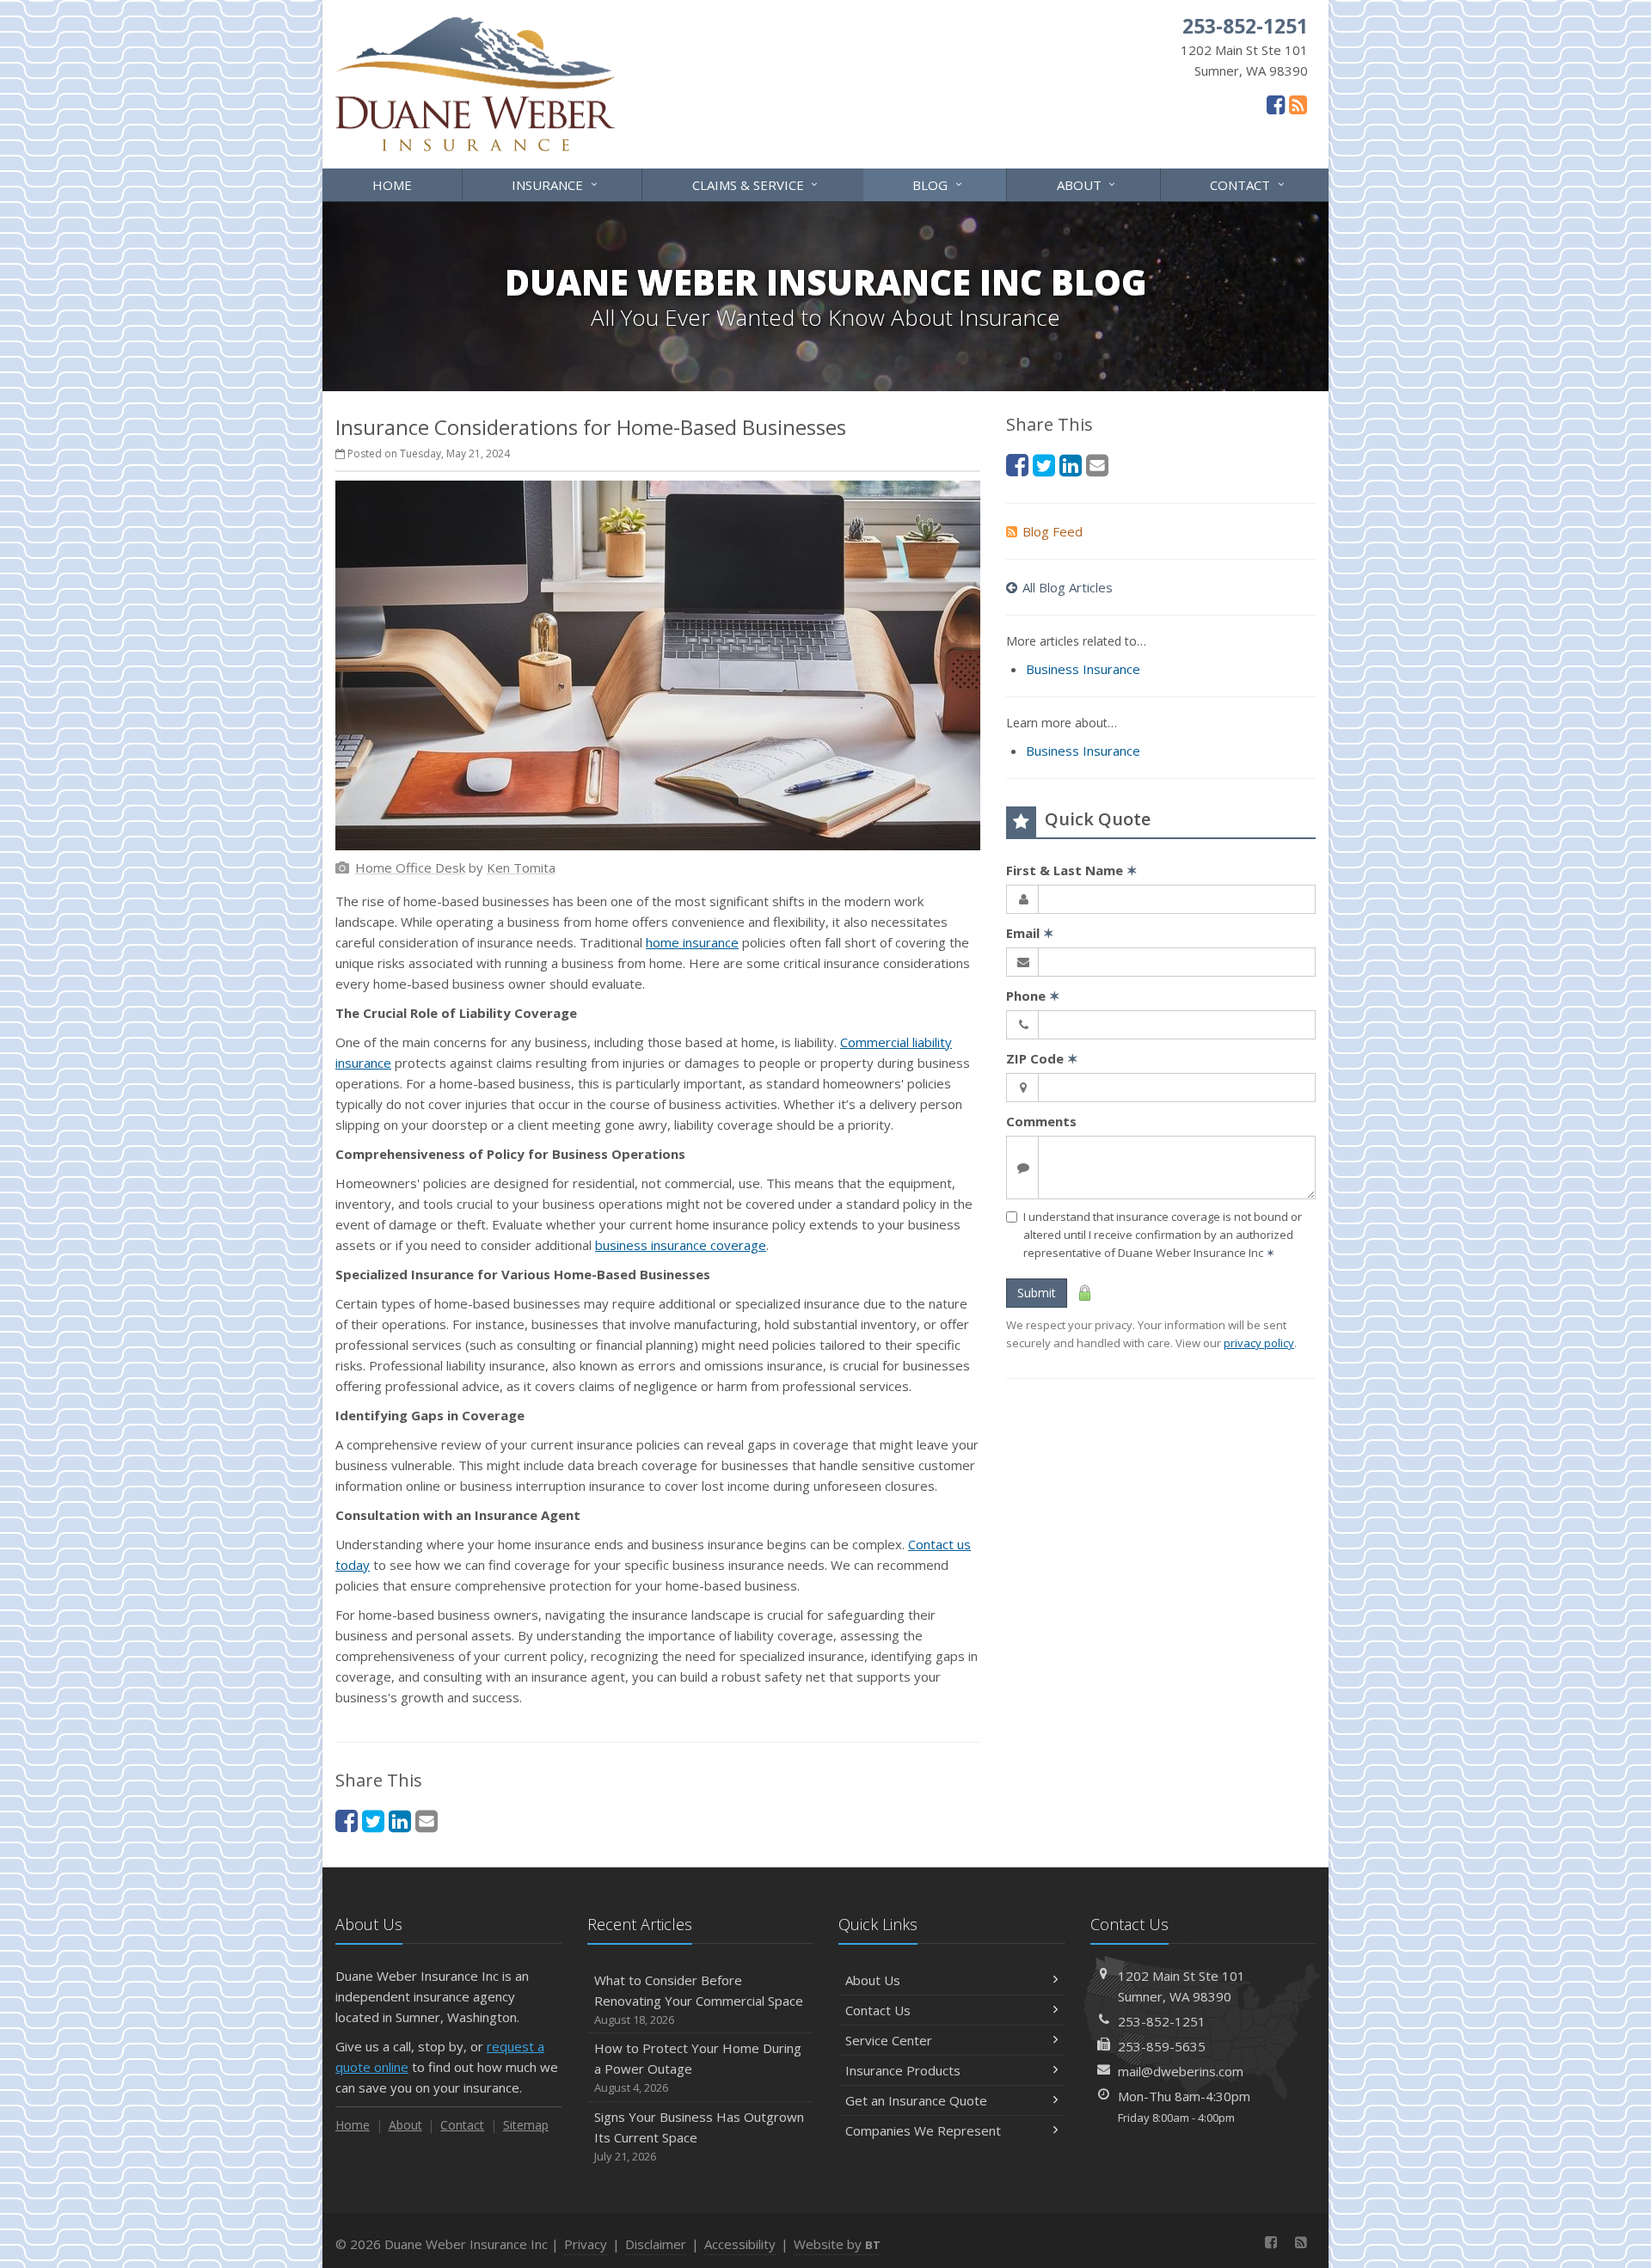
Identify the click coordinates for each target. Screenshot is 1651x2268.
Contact (1249, 184)
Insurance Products (903, 2070)
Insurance (556, 184)
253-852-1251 (1162, 2021)
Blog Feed (1053, 531)
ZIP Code (1042, 1058)
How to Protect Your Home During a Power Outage (698, 2067)
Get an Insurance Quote (916, 2100)
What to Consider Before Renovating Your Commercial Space (699, 1999)
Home (392, 185)
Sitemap (526, 2125)
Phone (1033, 996)
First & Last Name (1072, 870)
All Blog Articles (1068, 587)
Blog (939, 184)
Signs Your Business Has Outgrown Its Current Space (699, 2136)
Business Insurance (1083, 669)
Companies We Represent (923, 2130)
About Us (873, 1980)
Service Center (889, 2040)
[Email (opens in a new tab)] (427, 1821)
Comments (1041, 1121)
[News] (1298, 104)
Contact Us (878, 2010)
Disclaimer (656, 2244)
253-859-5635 (1162, 2046)
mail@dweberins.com (1181, 2071)
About (1088, 184)
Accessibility (740, 2244)
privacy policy (1259, 1343)
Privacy (586, 2244)
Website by (837, 2244)
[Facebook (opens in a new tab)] (1276, 104)
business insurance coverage (681, 1245)
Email (1030, 933)
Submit (1037, 1293)
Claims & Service (757, 184)
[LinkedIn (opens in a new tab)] (400, 1821)
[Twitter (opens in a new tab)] (373, 1821)
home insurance (692, 942)
